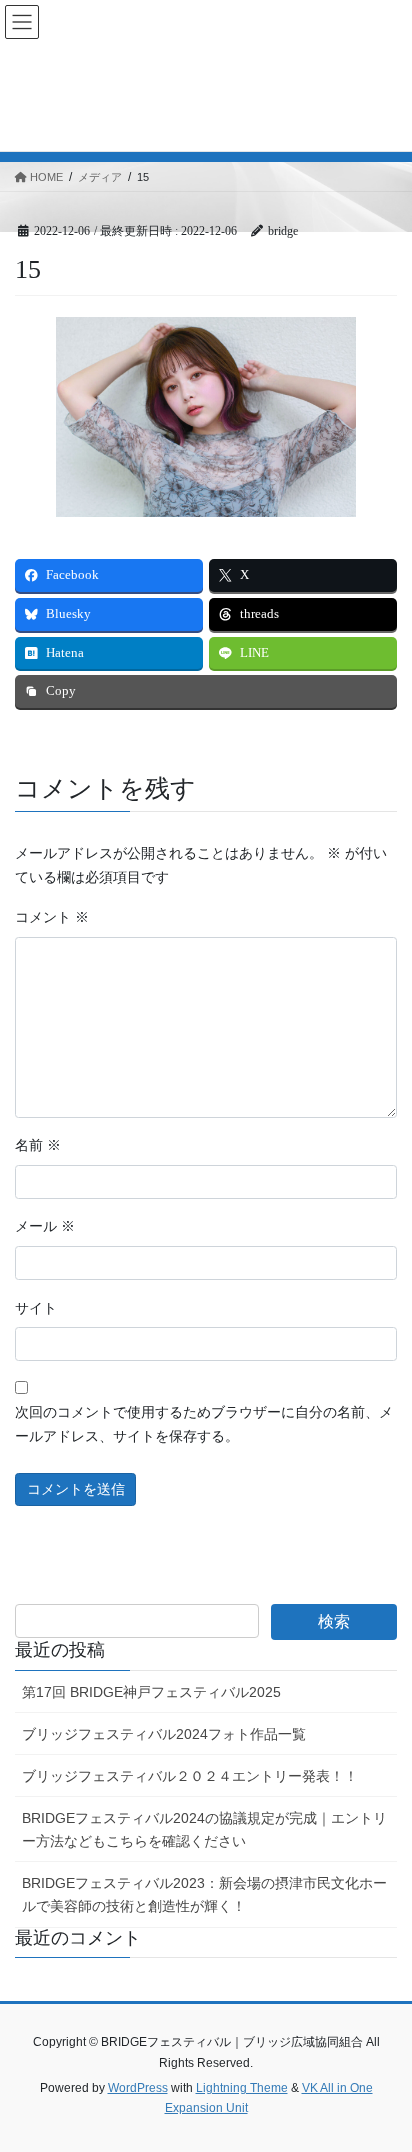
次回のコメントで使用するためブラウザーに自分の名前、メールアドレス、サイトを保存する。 (204, 1424)
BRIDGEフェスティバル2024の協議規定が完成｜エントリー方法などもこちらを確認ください (204, 1829)
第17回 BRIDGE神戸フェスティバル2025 (151, 1692)
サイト (36, 1308)
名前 (38, 1145)
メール (45, 1226)
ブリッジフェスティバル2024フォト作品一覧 (164, 1734)
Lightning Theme (242, 2088)
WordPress (138, 2088)
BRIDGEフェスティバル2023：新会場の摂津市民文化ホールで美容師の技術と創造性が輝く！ (204, 1894)
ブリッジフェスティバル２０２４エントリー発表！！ (190, 1776)
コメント (52, 917)
